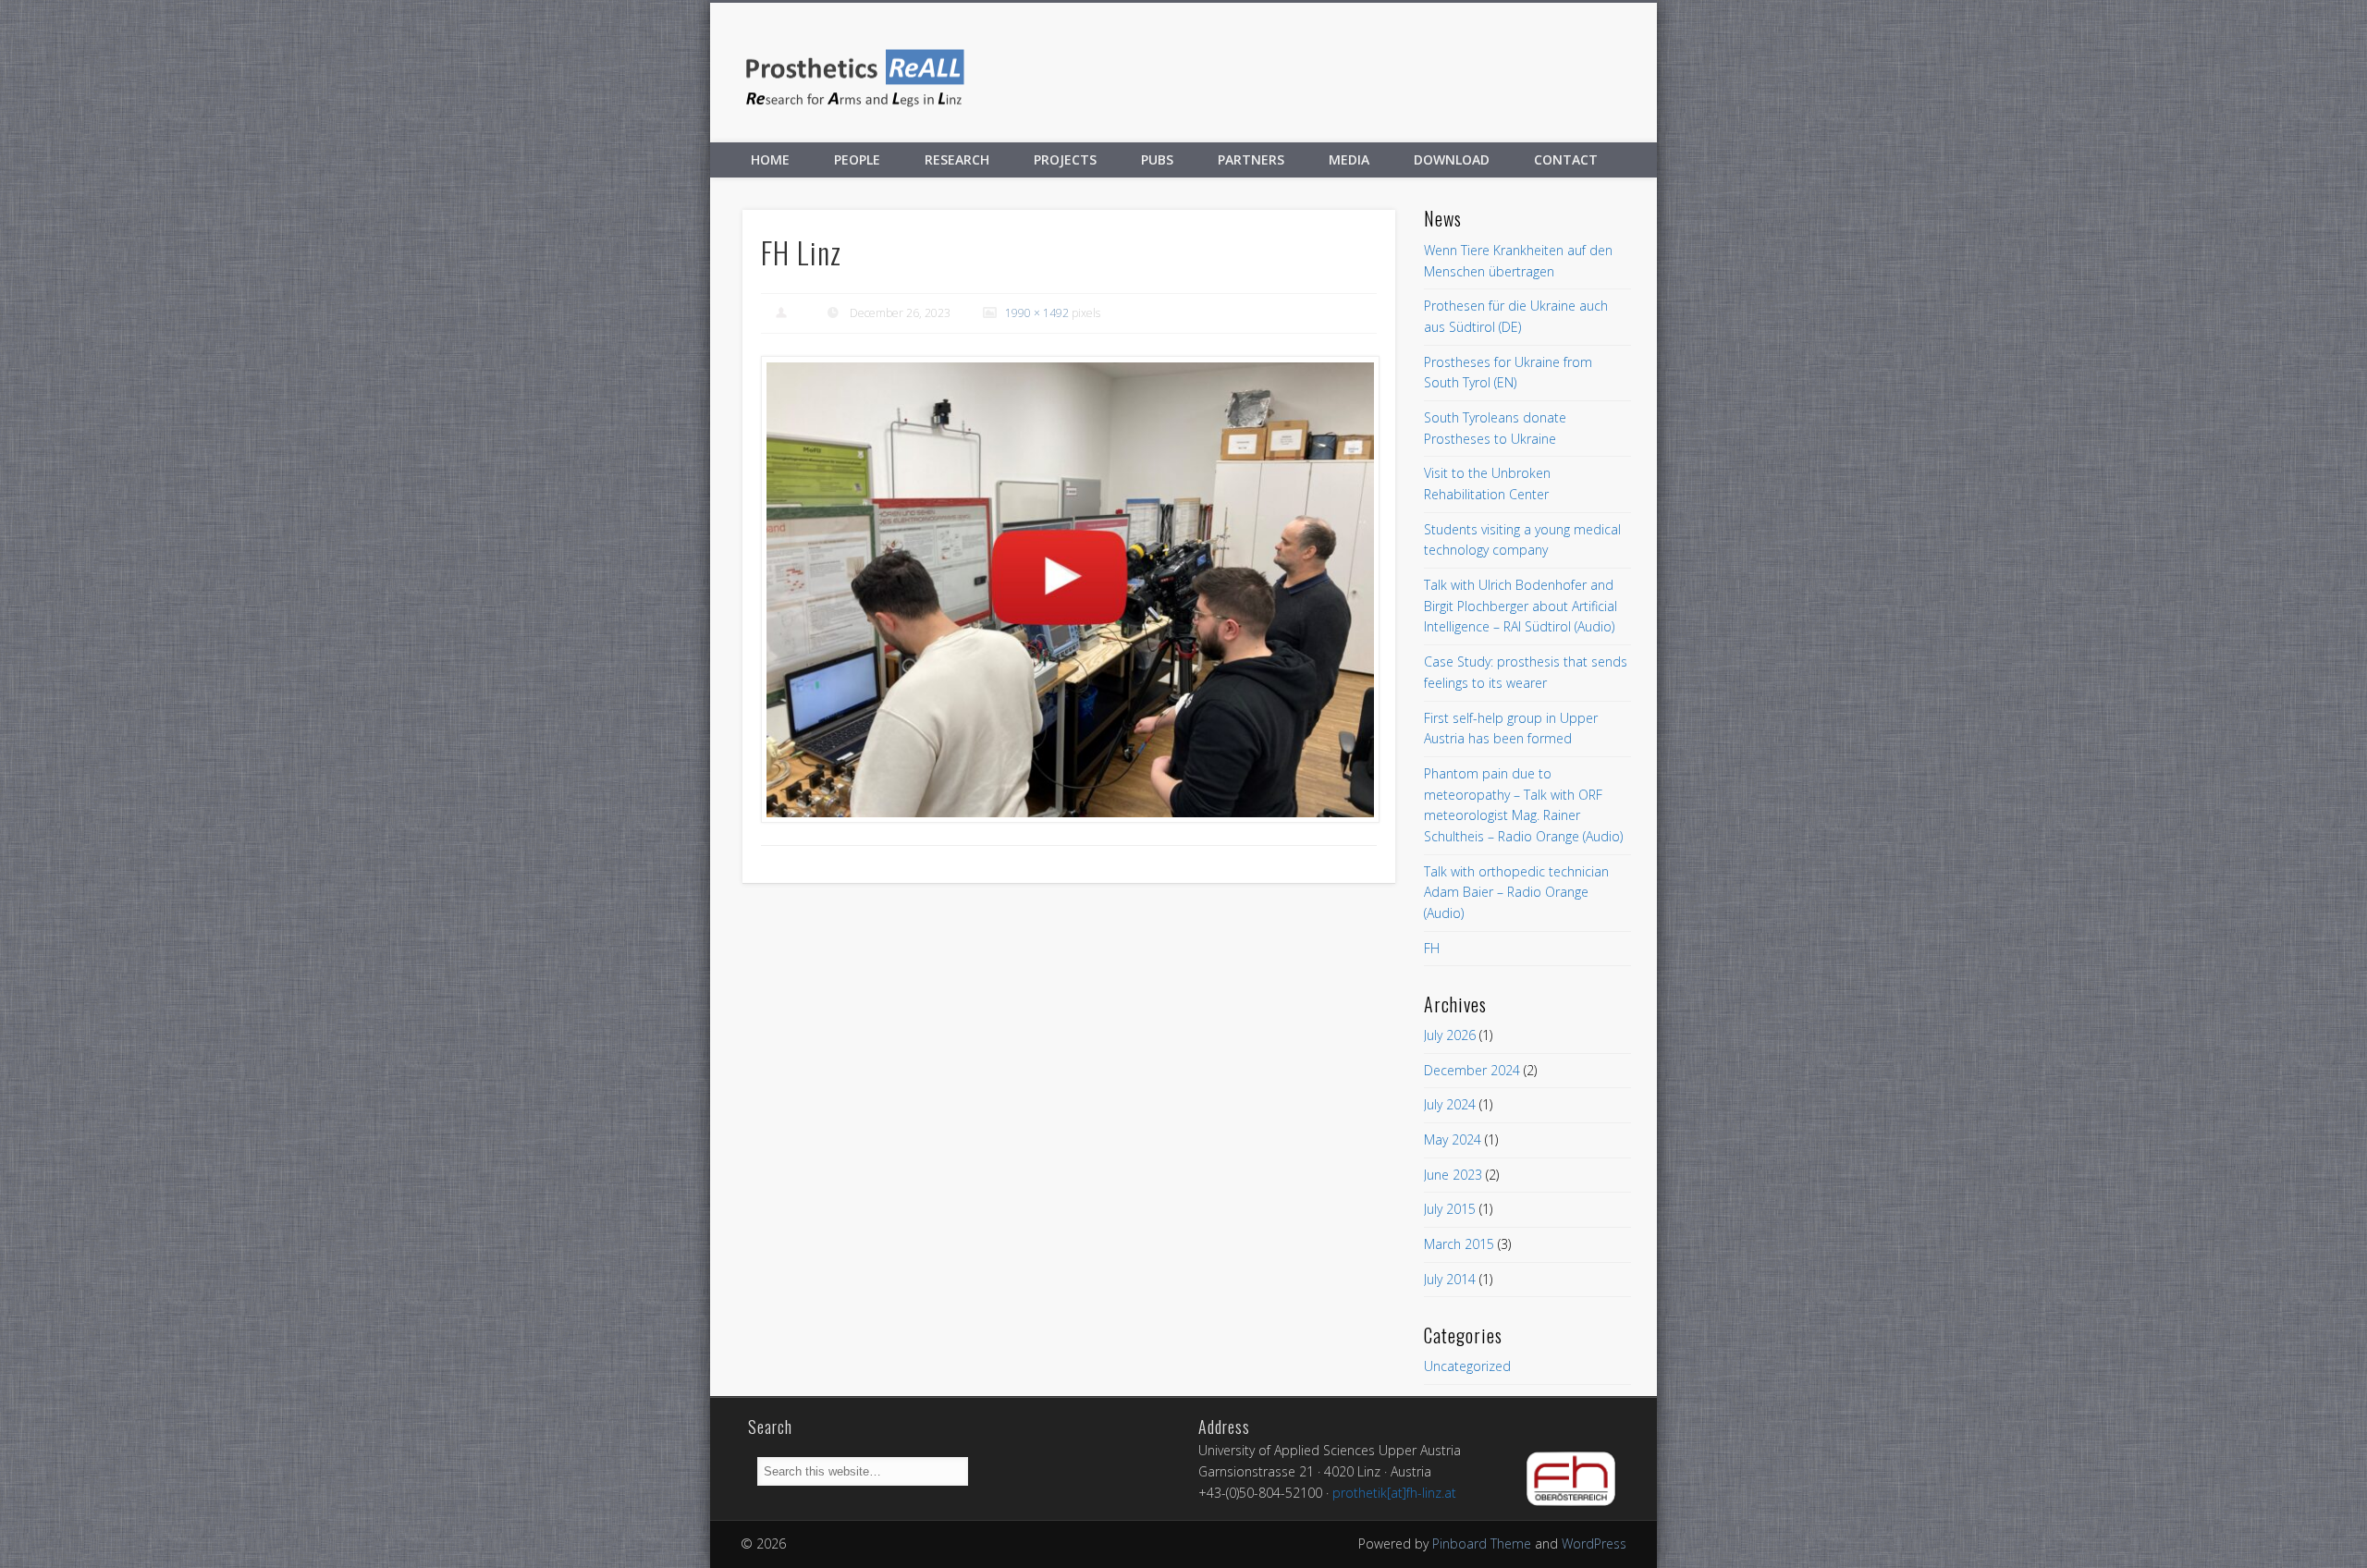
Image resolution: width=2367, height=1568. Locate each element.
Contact (1566, 159)
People (857, 159)
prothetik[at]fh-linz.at (1394, 1493)
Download (1452, 159)
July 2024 (1450, 1104)
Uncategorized (1467, 1366)
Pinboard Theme (1482, 1543)
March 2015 (1459, 1244)
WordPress (1594, 1543)
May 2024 (1453, 1139)
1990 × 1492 (1037, 313)
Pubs (1157, 159)
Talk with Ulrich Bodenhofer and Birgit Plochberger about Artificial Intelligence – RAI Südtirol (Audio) (1521, 606)
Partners (1251, 159)
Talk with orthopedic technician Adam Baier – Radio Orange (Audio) (1516, 892)
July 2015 (1450, 1209)
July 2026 (1450, 1035)
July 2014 (1450, 1279)
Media (1349, 159)
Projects (1065, 159)
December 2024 (1472, 1070)
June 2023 (1453, 1175)
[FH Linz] (1069, 589)
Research (957, 159)
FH (1432, 948)
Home (770, 159)
